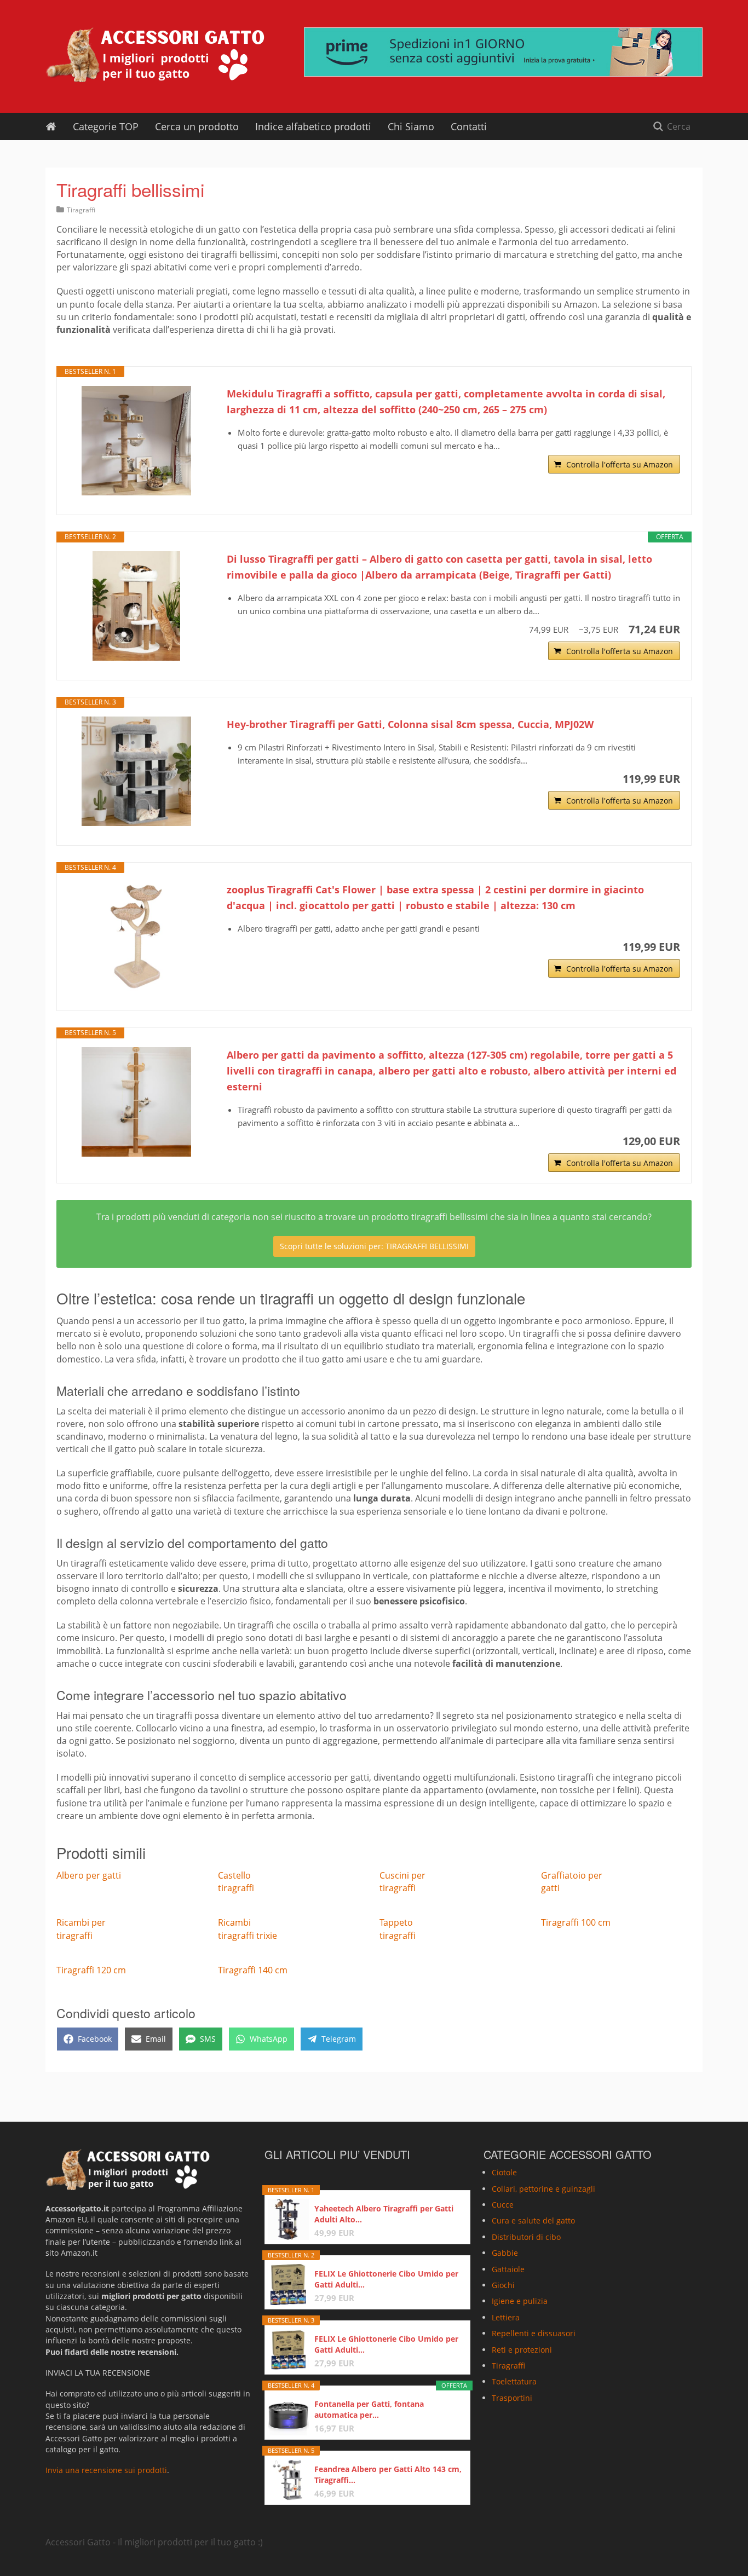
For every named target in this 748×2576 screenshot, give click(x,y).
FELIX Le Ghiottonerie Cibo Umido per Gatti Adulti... (386, 2279)
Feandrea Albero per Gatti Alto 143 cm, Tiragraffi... (388, 2474)
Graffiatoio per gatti (572, 1882)
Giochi (503, 2285)
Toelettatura (514, 2381)
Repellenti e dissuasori (534, 2333)
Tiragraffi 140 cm (253, 1970)
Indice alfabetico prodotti (313, 126)
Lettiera (506, 2317)
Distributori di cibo (526, 2237)
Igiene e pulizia (520, 2301)
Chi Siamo (411, 126)
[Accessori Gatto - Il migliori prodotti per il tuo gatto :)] (155, 55)
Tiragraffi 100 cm (576, 1922)
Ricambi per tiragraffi (81, 1929)
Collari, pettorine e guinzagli (543, 2189)
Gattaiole (508, 2269)
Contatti (469, 126)
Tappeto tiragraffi (398, 1929)
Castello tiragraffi (236, 1882)
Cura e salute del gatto (533, 2220)
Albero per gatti (89, 1875)
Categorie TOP (106, 126)
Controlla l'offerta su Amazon (620, 464)
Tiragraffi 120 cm (91, 1970)
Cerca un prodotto (197, 126)
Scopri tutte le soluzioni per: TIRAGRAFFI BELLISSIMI (374, 1246)
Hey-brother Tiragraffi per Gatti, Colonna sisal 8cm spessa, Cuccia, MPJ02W (410, 724)
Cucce (503, 2205)
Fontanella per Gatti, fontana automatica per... (369, 2409)
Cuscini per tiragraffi (402, 1882)
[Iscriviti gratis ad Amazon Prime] (503, 52)
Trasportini (512, 2398)
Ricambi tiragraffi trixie (248, 1929)
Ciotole (504, 2172)
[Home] (51, 126)
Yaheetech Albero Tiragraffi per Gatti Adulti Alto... (384, 2214)
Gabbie (505, 2253)
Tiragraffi (81, 210)
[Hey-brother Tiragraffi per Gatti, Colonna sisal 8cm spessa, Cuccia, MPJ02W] (136, 771)
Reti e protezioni (522, 2350)
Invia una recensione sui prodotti (106, 2470)
